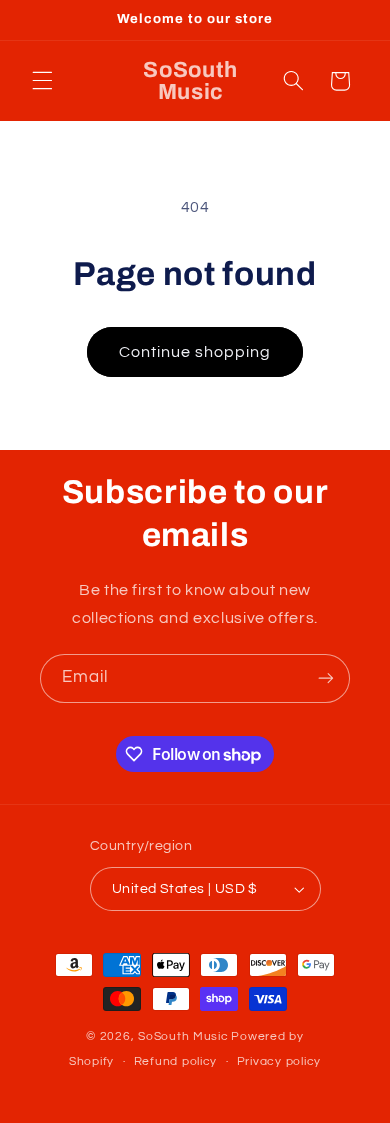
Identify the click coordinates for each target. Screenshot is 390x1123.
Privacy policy (279, 1061)
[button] (42, 81)
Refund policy (176, 1061)
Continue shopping (195, 352)
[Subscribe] (326, 678)
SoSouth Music (183, 1036)
